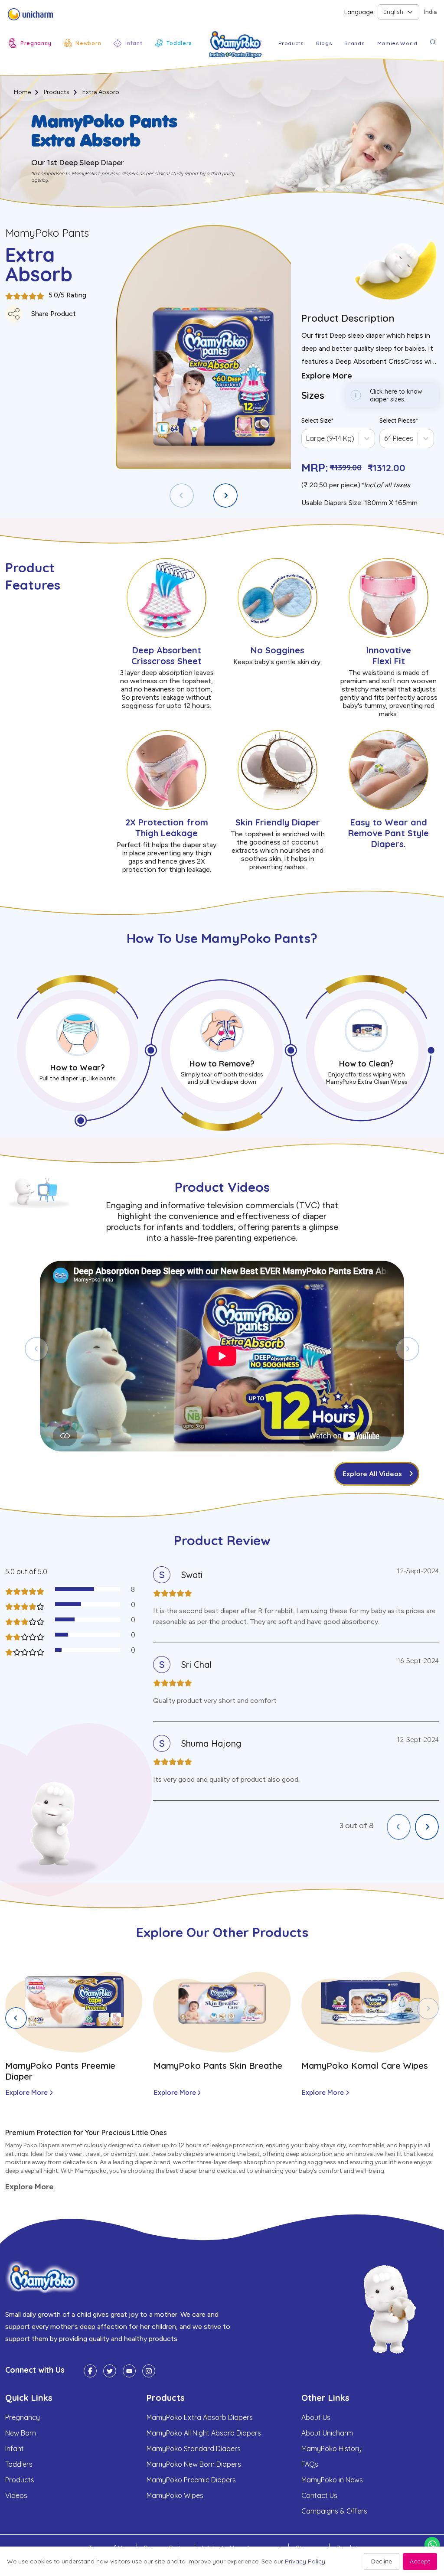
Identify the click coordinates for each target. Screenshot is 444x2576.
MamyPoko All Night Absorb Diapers (204, 2433)
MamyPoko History (331, 2449)
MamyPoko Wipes (175, 2495)
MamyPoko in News (332, 2480)
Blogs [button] (324, 43)
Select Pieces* (399, 421)
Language (359, 12)
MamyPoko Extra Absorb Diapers (200, 2417)
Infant (15, 2449)
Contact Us (319, 2495)
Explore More (27, 2092)
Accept (420, 2561)
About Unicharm (327, 2433)
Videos (16, 2495)
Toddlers (19, 2464)
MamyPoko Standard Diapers (194, 2449)
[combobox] (307, 438)
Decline (382, 2561)
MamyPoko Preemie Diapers (191, 2480)
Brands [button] (354, 43)
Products (57, 92)
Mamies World (397, 43)
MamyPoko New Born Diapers (194, 2464)
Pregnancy (23, 2417)
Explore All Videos (372, 1474)
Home (22, 92)
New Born (21, 2433)
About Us (316, 2417)
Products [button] (291, 43)
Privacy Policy (305, 2561)
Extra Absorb (101, 92)
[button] (30, 43)
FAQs (310, 2464)
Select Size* (317, 421)
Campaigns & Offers (334, 2511)
